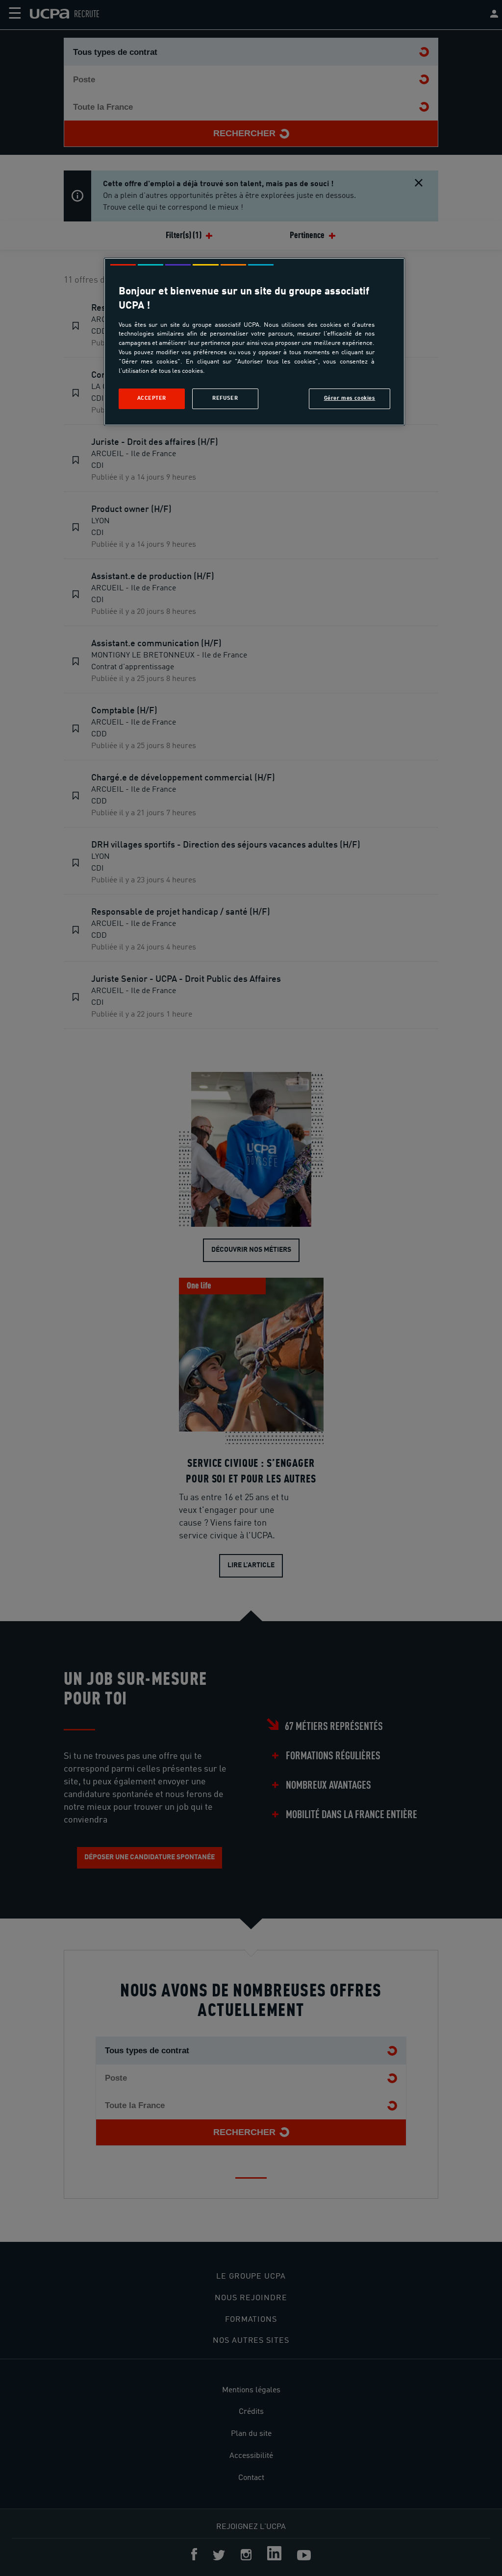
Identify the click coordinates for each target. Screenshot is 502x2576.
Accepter (152, 398)
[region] (254, 342)
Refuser (225, 398)
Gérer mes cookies (350, 398)
